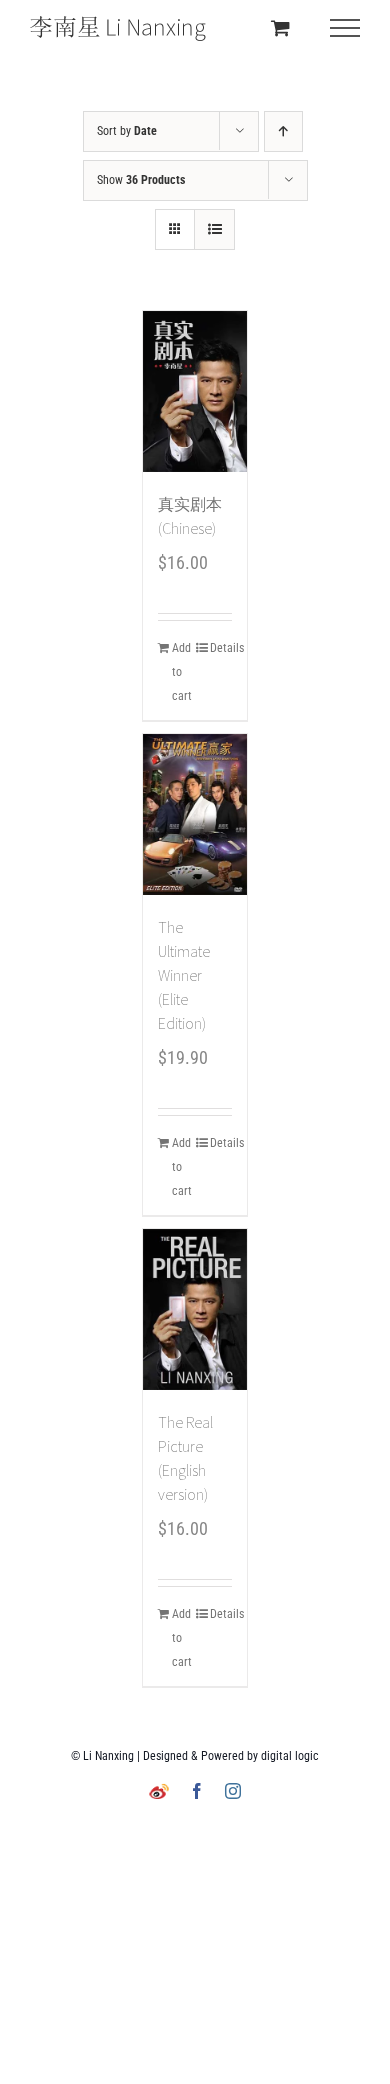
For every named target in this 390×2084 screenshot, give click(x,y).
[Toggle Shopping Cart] (280, 27)
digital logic (290, 1756)
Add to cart (182, 672)
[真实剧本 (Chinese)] (195, 391)
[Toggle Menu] (345, 28)
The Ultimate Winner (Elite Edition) (184, 975)
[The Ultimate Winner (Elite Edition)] (195, 814)
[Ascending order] (283, 131)
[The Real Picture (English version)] (195, 1309)
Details (221, 648)
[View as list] (214, 229)
